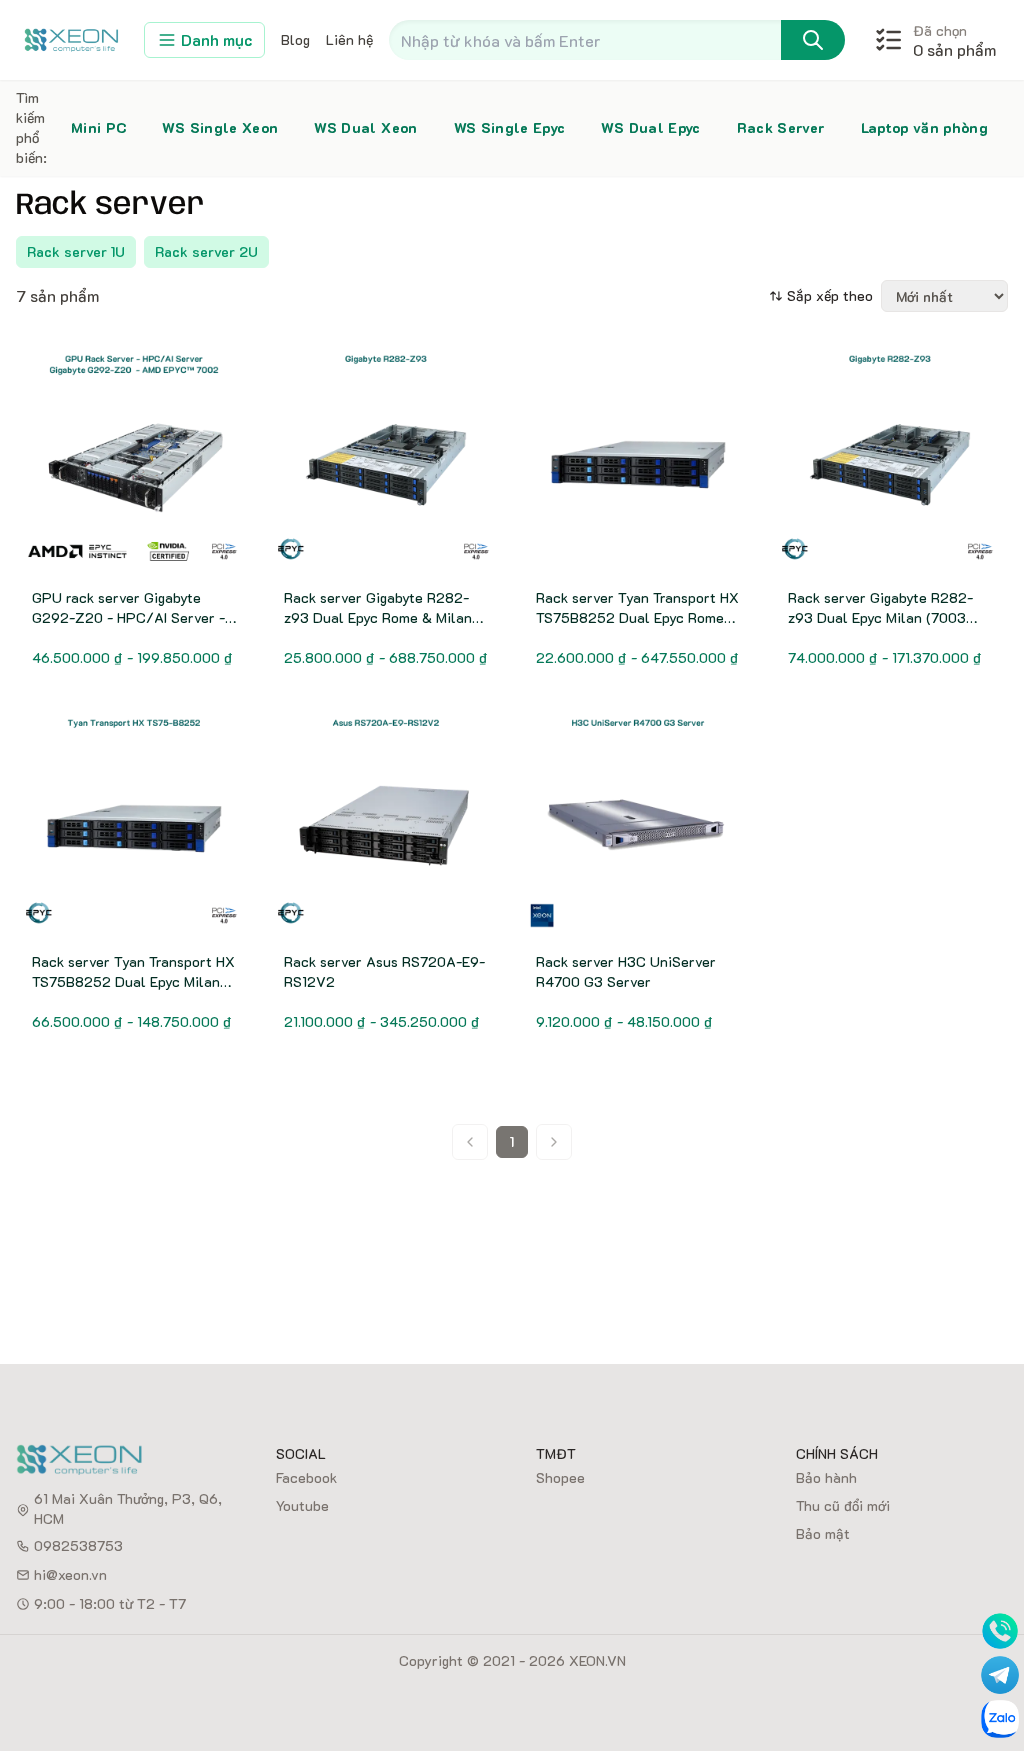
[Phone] (1000, 1631)
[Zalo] (1000, 1719)
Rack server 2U (206, 251)
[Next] (554, 1142)
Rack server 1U (76, 251)
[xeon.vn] (72, 39)
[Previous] (470, 1142)
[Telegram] (1000, 1675)
